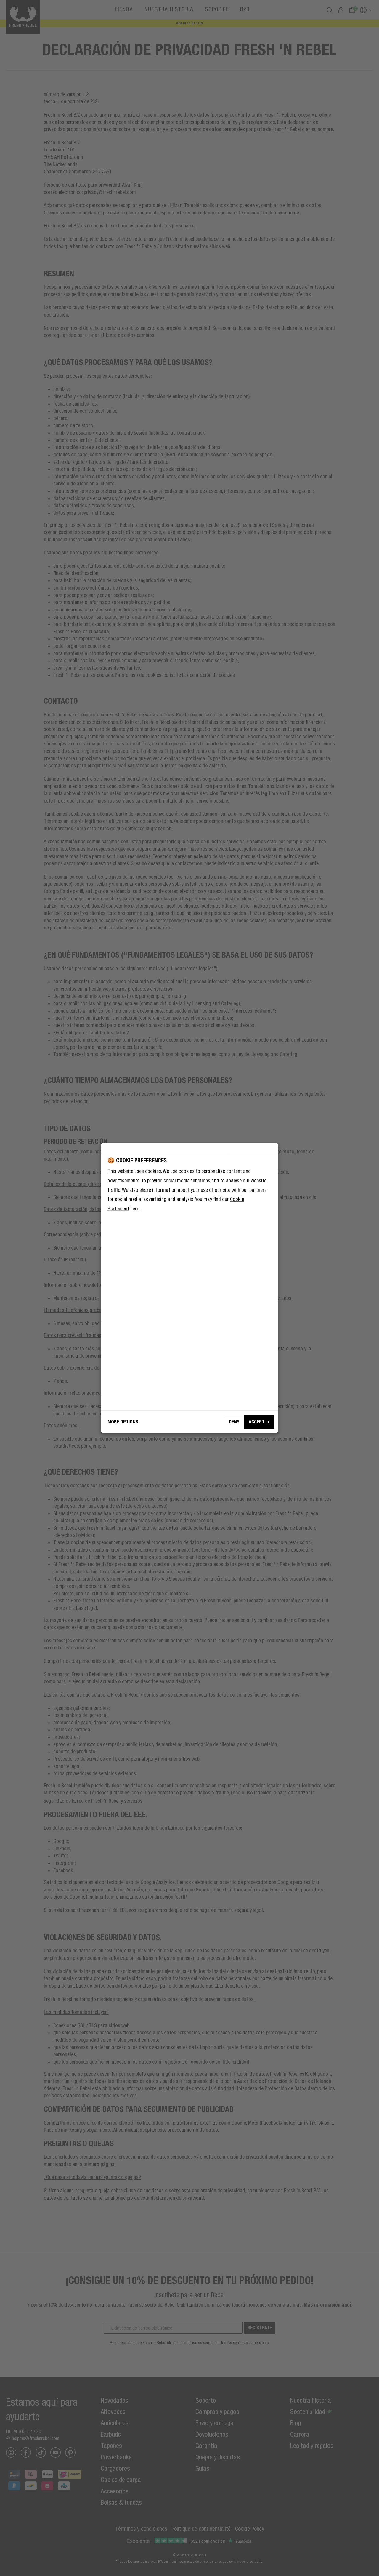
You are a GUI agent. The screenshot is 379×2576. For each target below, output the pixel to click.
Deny (234, 1422)
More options (123, 1422)
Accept (257, 1422)
